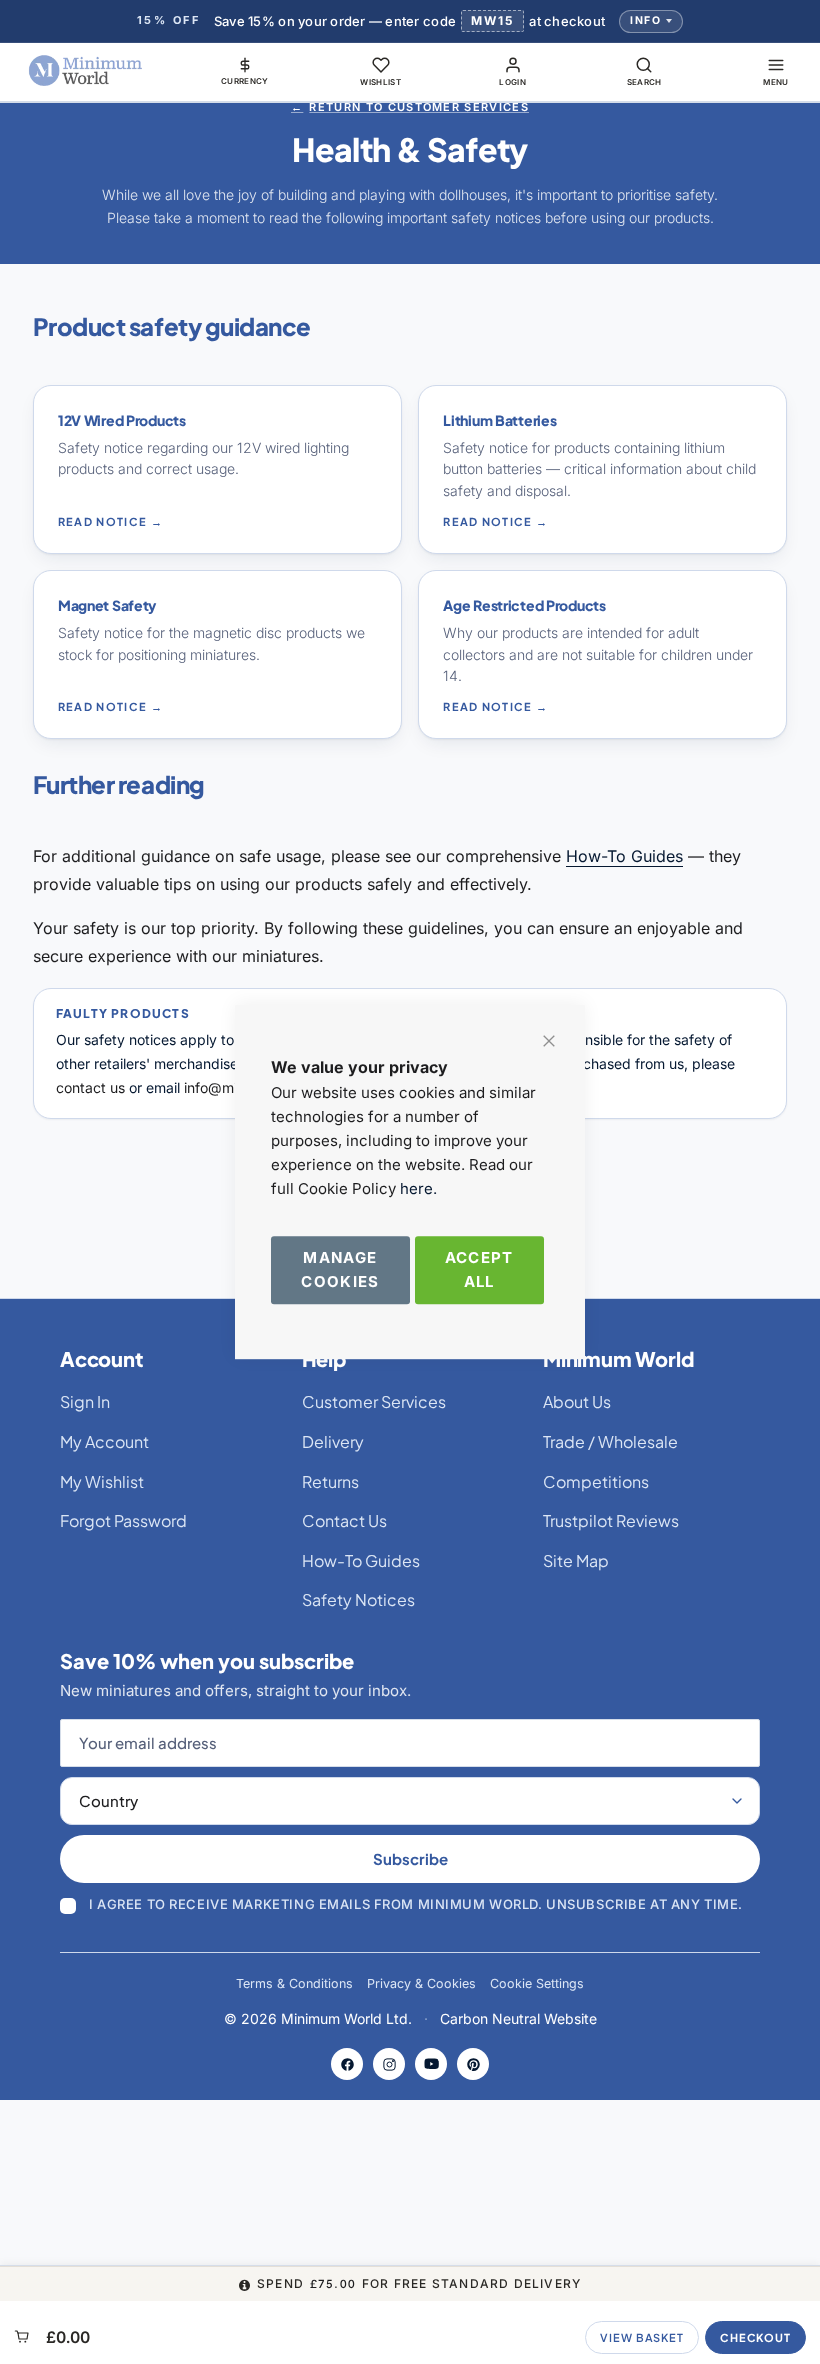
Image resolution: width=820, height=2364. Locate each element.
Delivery (333, 1441)
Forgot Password (123, 1520)
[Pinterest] (473, 2064)
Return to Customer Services (410, 107)
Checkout (755, 2337)
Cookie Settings (537, 1983)
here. (418, 1188)
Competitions (596, 1481)
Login (512, 82)
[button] (245, 71)
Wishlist (380, 82)
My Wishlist (102, 1481)
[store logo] (86, 71)
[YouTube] (431, 2064)
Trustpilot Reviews (611, 1520)
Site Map (576, 1560)
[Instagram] (389, 2064)
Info (645, 20)
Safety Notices (358, 1599)
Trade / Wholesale (610, 1441)
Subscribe (410, 1858)
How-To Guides (624, 856)
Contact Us (344, 1520)
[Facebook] (347, 2064)
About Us (577, 1401)
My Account (104, 1441)
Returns (330, 1481)
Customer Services (374, 1401)
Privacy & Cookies (421, 1983)
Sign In (85, 1401)
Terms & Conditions (294, 1983)
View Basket (642, 2337)
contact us (90, 1087)
